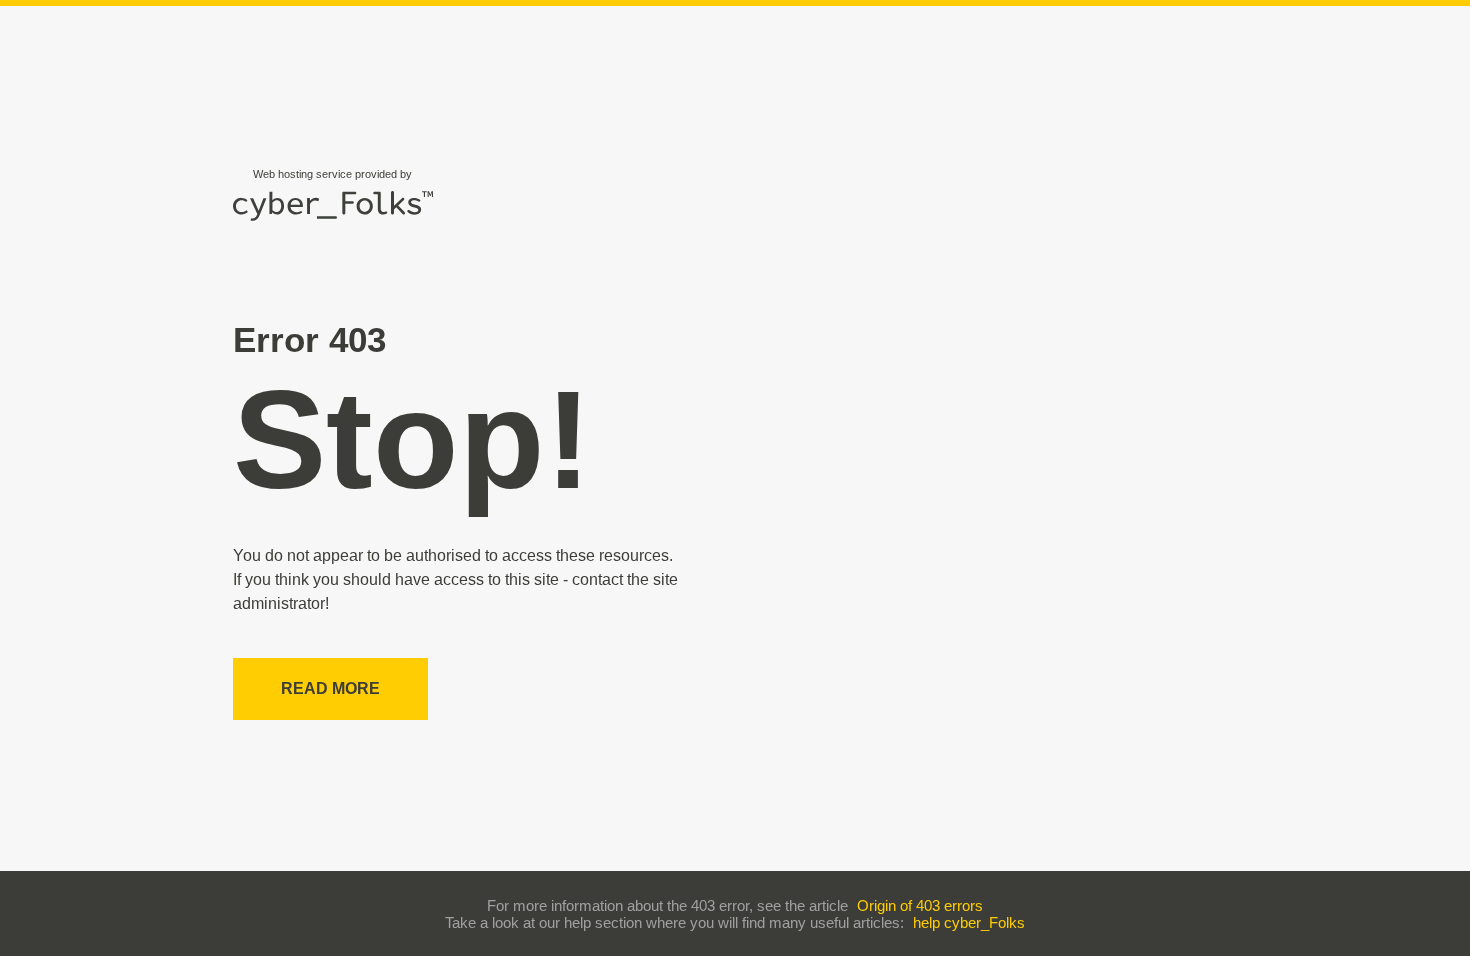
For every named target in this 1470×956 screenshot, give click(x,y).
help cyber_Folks (969, 922)
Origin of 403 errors (920, 905)
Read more (330, 688)
